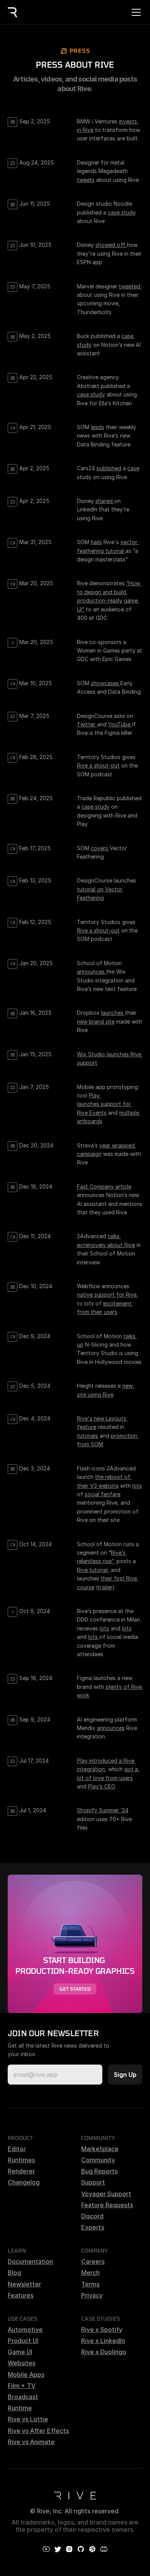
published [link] (109, 468)
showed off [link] (111, 245)
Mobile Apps (26, 2375)
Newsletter (24, 2284)
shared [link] (105, 501)
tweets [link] (86, 180)
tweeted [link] (130, 286)
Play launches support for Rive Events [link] (105, 1104)
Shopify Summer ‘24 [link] (103, 1810)
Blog (14, 2273)
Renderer (21, 2171)
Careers (93, 2261)
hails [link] (96, 542)
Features (21, 2295)
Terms (90, 2284)
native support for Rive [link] (107, 1295)
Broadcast (23, 2397)
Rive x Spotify (102, 2330)
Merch (90, 2273)
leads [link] (97, 427)
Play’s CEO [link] (102, 1786)
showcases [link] (106, 683)
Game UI (20, 2352)
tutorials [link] (87, 1436)
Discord (92, 2216)
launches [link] (113, 1013)
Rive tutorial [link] (92, 1570)
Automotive (25, 2330)
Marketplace (100, 2149)
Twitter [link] (87, 724)
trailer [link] (105, 1587)
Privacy (92, 2295)
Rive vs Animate (31, 2442)
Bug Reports (99, 2171)
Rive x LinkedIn (103, 2341)
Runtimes (21, 2160)
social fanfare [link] (102, 1494)
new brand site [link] (96, 1022)
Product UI (23, 2341)
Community (98, 2160)
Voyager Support (106, 2194)
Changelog (24, 2182)
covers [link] (100, 848)
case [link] (133, 468)
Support (93, 2182)
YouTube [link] (120, 724)
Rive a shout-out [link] (98, 765)
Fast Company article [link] (104, 1186)
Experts (93, 2227)
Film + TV (22, 2386)
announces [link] (92, 972)
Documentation (30, 2261)
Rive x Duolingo (104, 2352)
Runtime (20, 2408)
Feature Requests (107, 2205)
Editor (17, 2149)
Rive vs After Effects (38, 2431)
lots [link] (137, 1486)
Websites (22, 2363)
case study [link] (122, 212)
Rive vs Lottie (28, 2419)
